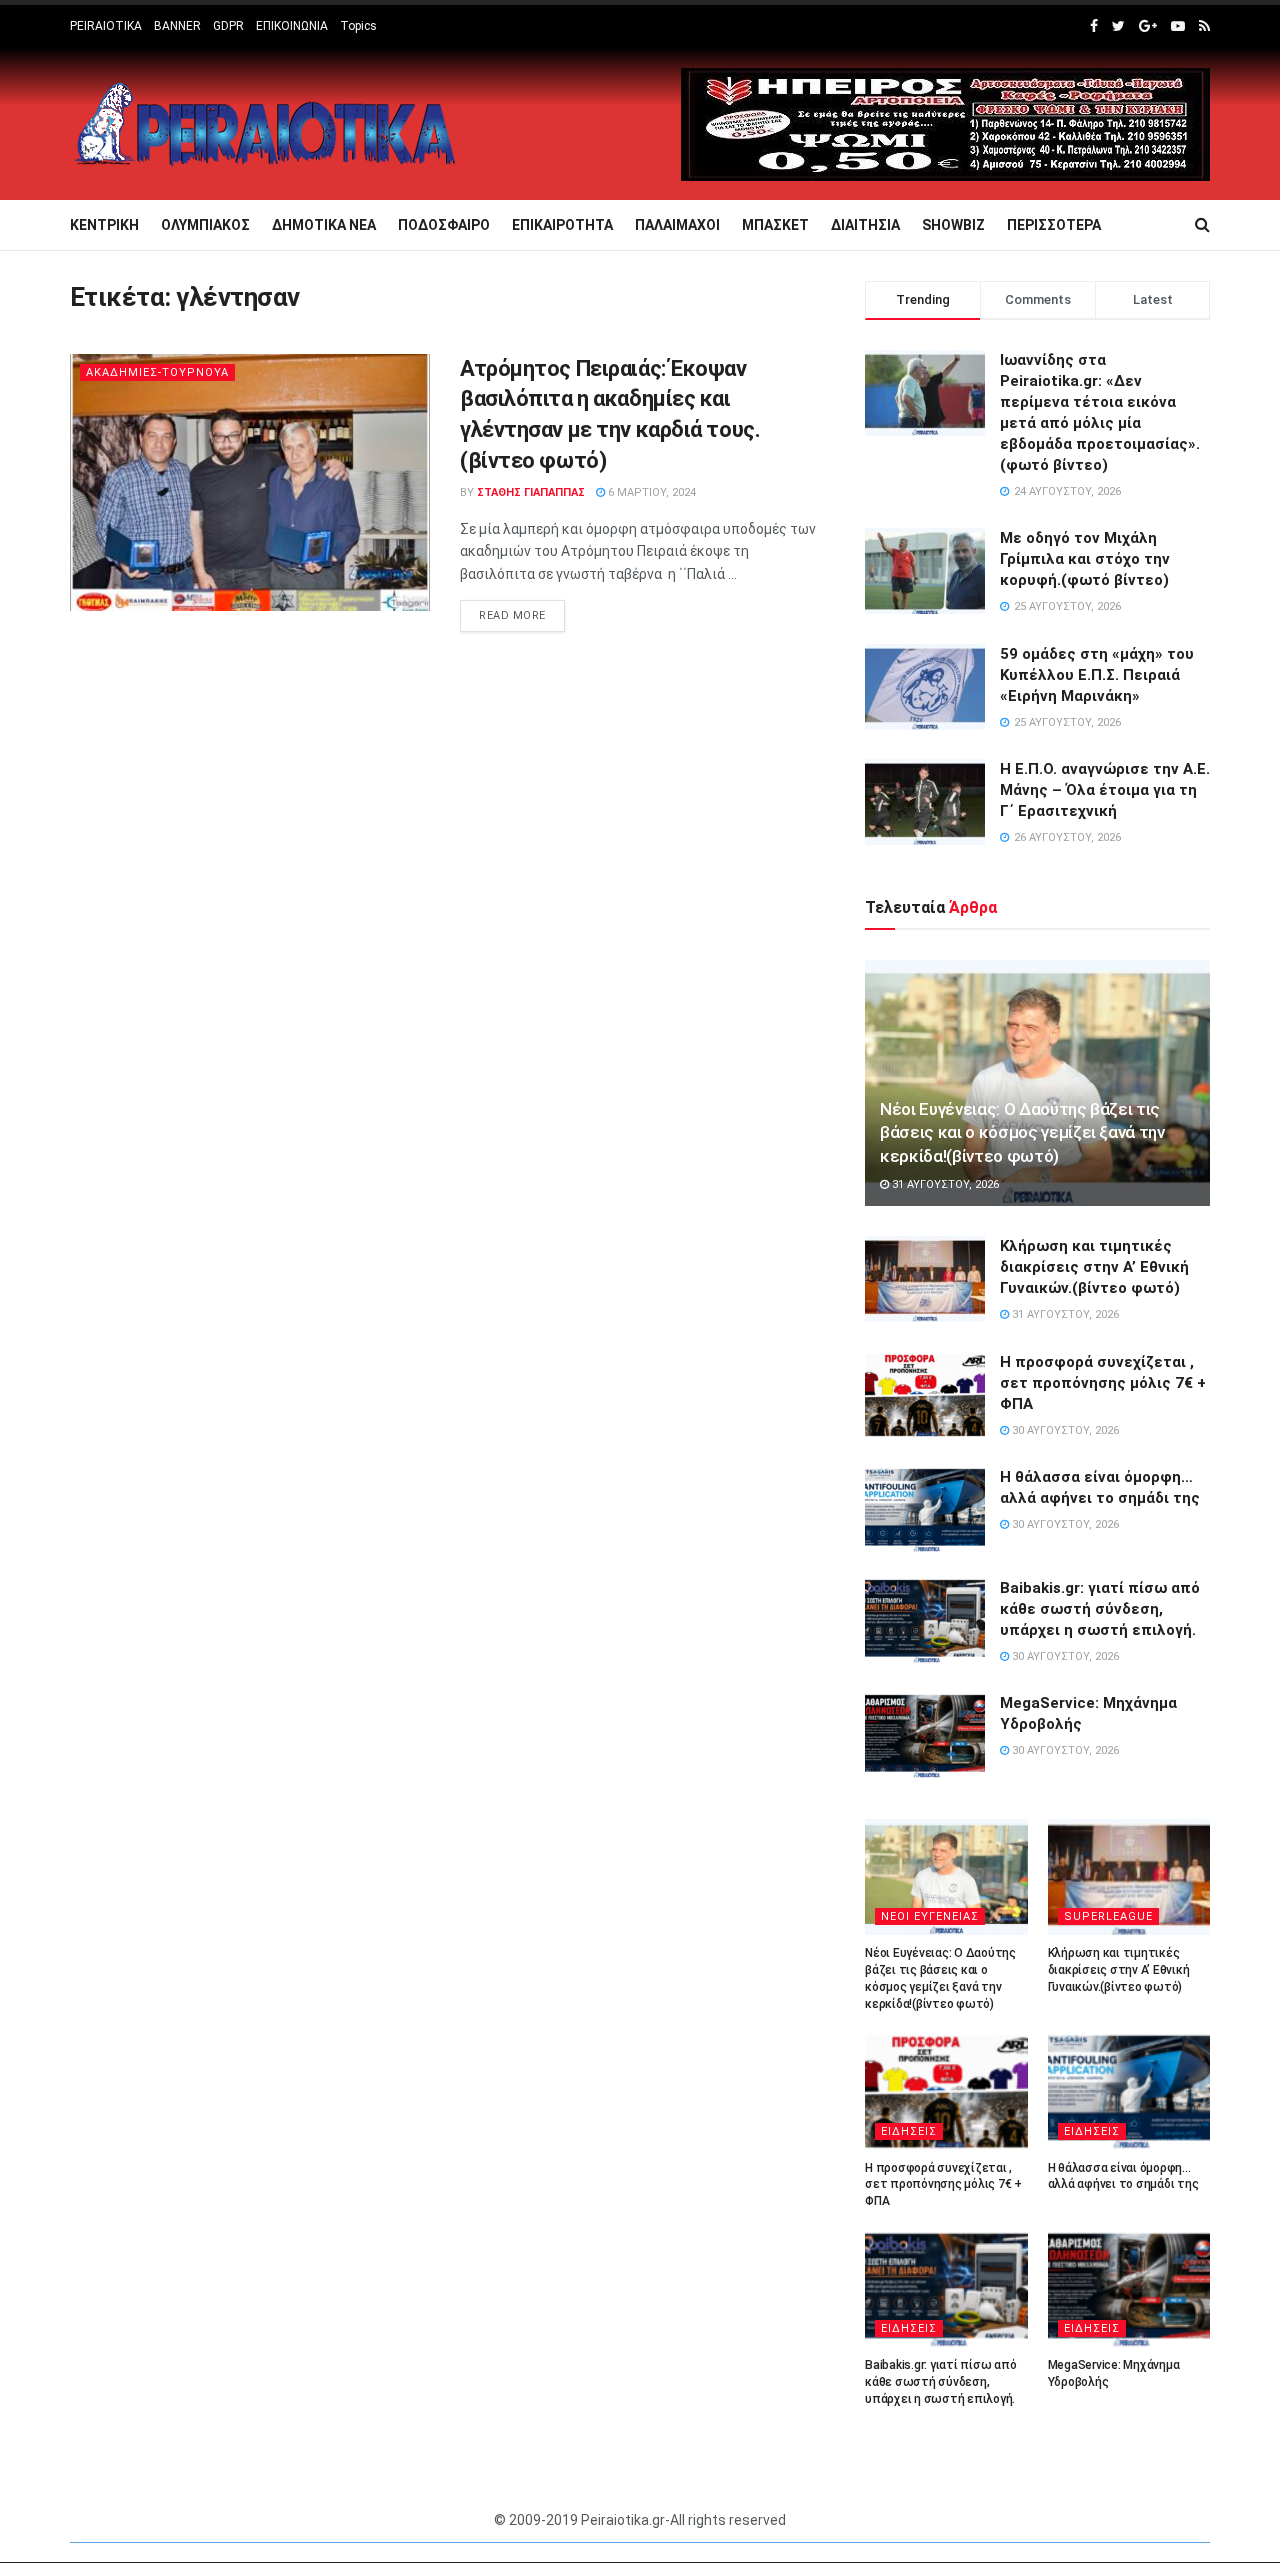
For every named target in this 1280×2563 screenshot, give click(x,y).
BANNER (177, 26)
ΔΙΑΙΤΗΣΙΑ (865, 225)
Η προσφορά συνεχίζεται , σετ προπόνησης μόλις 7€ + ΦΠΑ (1103, 1383)
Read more (512, 615)
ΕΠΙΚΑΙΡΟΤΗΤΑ (562, 225)
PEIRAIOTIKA (106, 26)
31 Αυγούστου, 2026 (944, 1184)
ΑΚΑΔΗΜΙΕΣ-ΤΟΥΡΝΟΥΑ (157, 372)
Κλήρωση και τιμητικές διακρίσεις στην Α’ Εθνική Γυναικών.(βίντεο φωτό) (1094, 1267)
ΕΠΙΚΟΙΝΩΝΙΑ (292, 26)
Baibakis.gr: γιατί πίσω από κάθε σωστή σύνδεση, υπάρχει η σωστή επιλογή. (1100, 1609)
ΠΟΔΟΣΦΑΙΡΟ (444, 225)
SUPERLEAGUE (1108, 1916)
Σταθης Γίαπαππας (531, 492)
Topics (358, 26)
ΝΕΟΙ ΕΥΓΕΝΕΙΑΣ (930, 1916)
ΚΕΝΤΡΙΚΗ (104, 225)
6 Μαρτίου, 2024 (650, 492)
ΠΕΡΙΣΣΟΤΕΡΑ (1054, 225)
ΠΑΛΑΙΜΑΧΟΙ (677, 225)
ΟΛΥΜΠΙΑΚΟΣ (205, 225)
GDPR (228, 26)
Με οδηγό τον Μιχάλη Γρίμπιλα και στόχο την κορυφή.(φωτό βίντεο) (1085, 559)
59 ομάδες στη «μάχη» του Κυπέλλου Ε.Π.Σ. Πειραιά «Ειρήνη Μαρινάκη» (1097, 675)
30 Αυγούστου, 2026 (1064, 1430)
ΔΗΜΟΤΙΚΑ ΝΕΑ (324, 225)
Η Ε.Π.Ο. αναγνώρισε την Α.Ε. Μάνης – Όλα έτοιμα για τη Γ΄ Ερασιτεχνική (1105, 790)
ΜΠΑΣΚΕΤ (775, 225)
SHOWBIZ (953, 225)
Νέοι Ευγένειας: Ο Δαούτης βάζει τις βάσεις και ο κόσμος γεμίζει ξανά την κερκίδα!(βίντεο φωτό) (1022, 1133)
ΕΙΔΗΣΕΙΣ (909, 2131)
